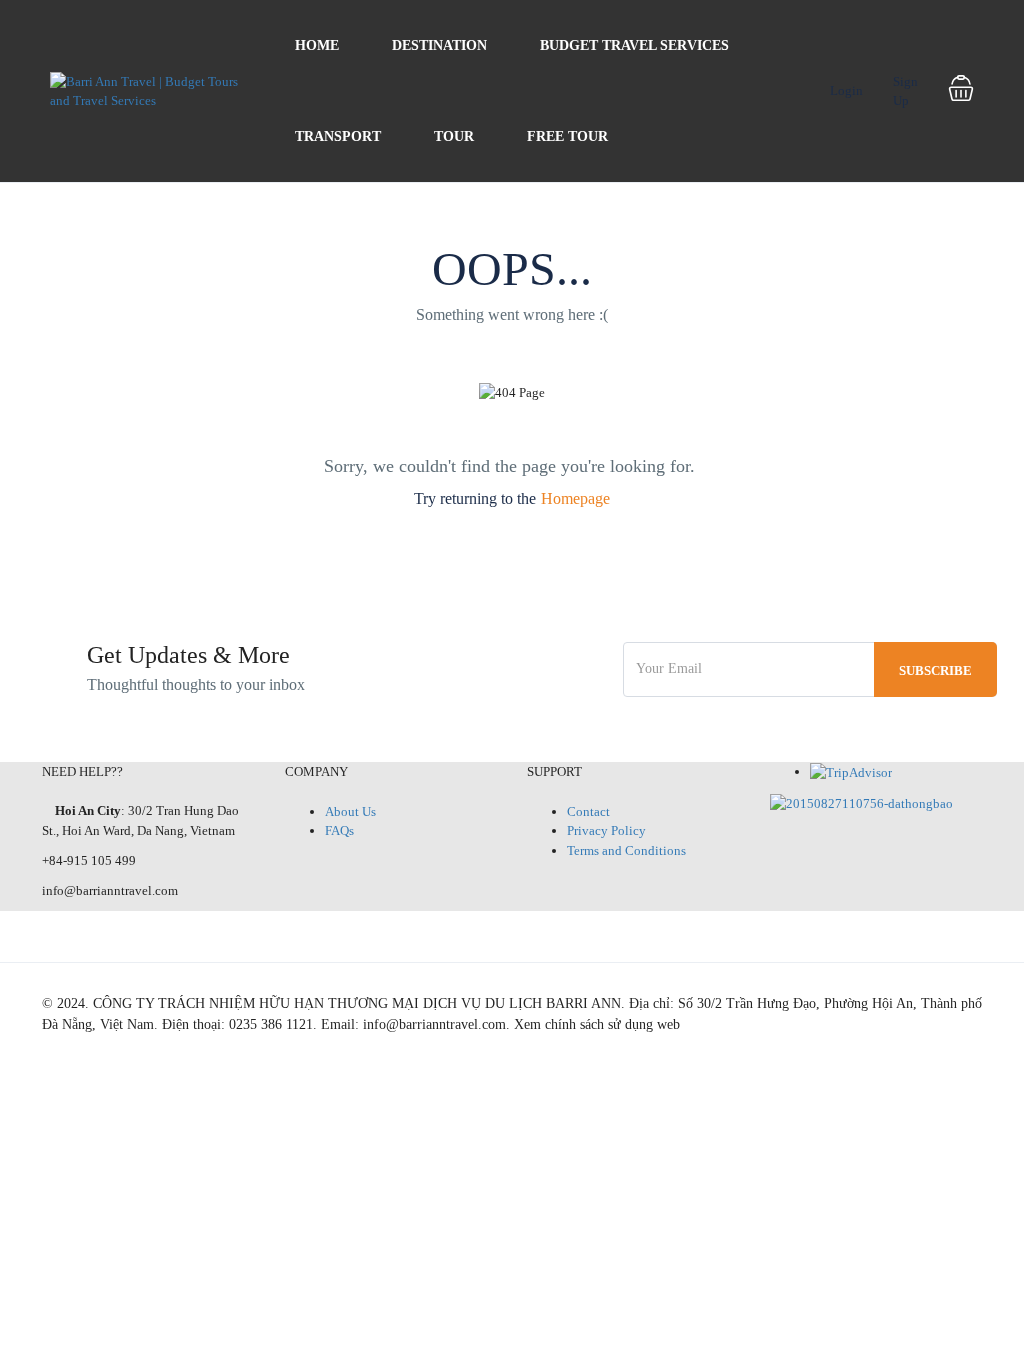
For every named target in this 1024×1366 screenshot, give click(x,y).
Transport (338, 136)
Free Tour (567, 136)
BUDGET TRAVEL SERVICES (634, 45)
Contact (588, 811)
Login (846, 90)
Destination (439, 45)
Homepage (575, 498)
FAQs (339, 830)
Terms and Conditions (626, 850)
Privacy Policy (606, 830)
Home (317, 45)
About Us (350, 811)
